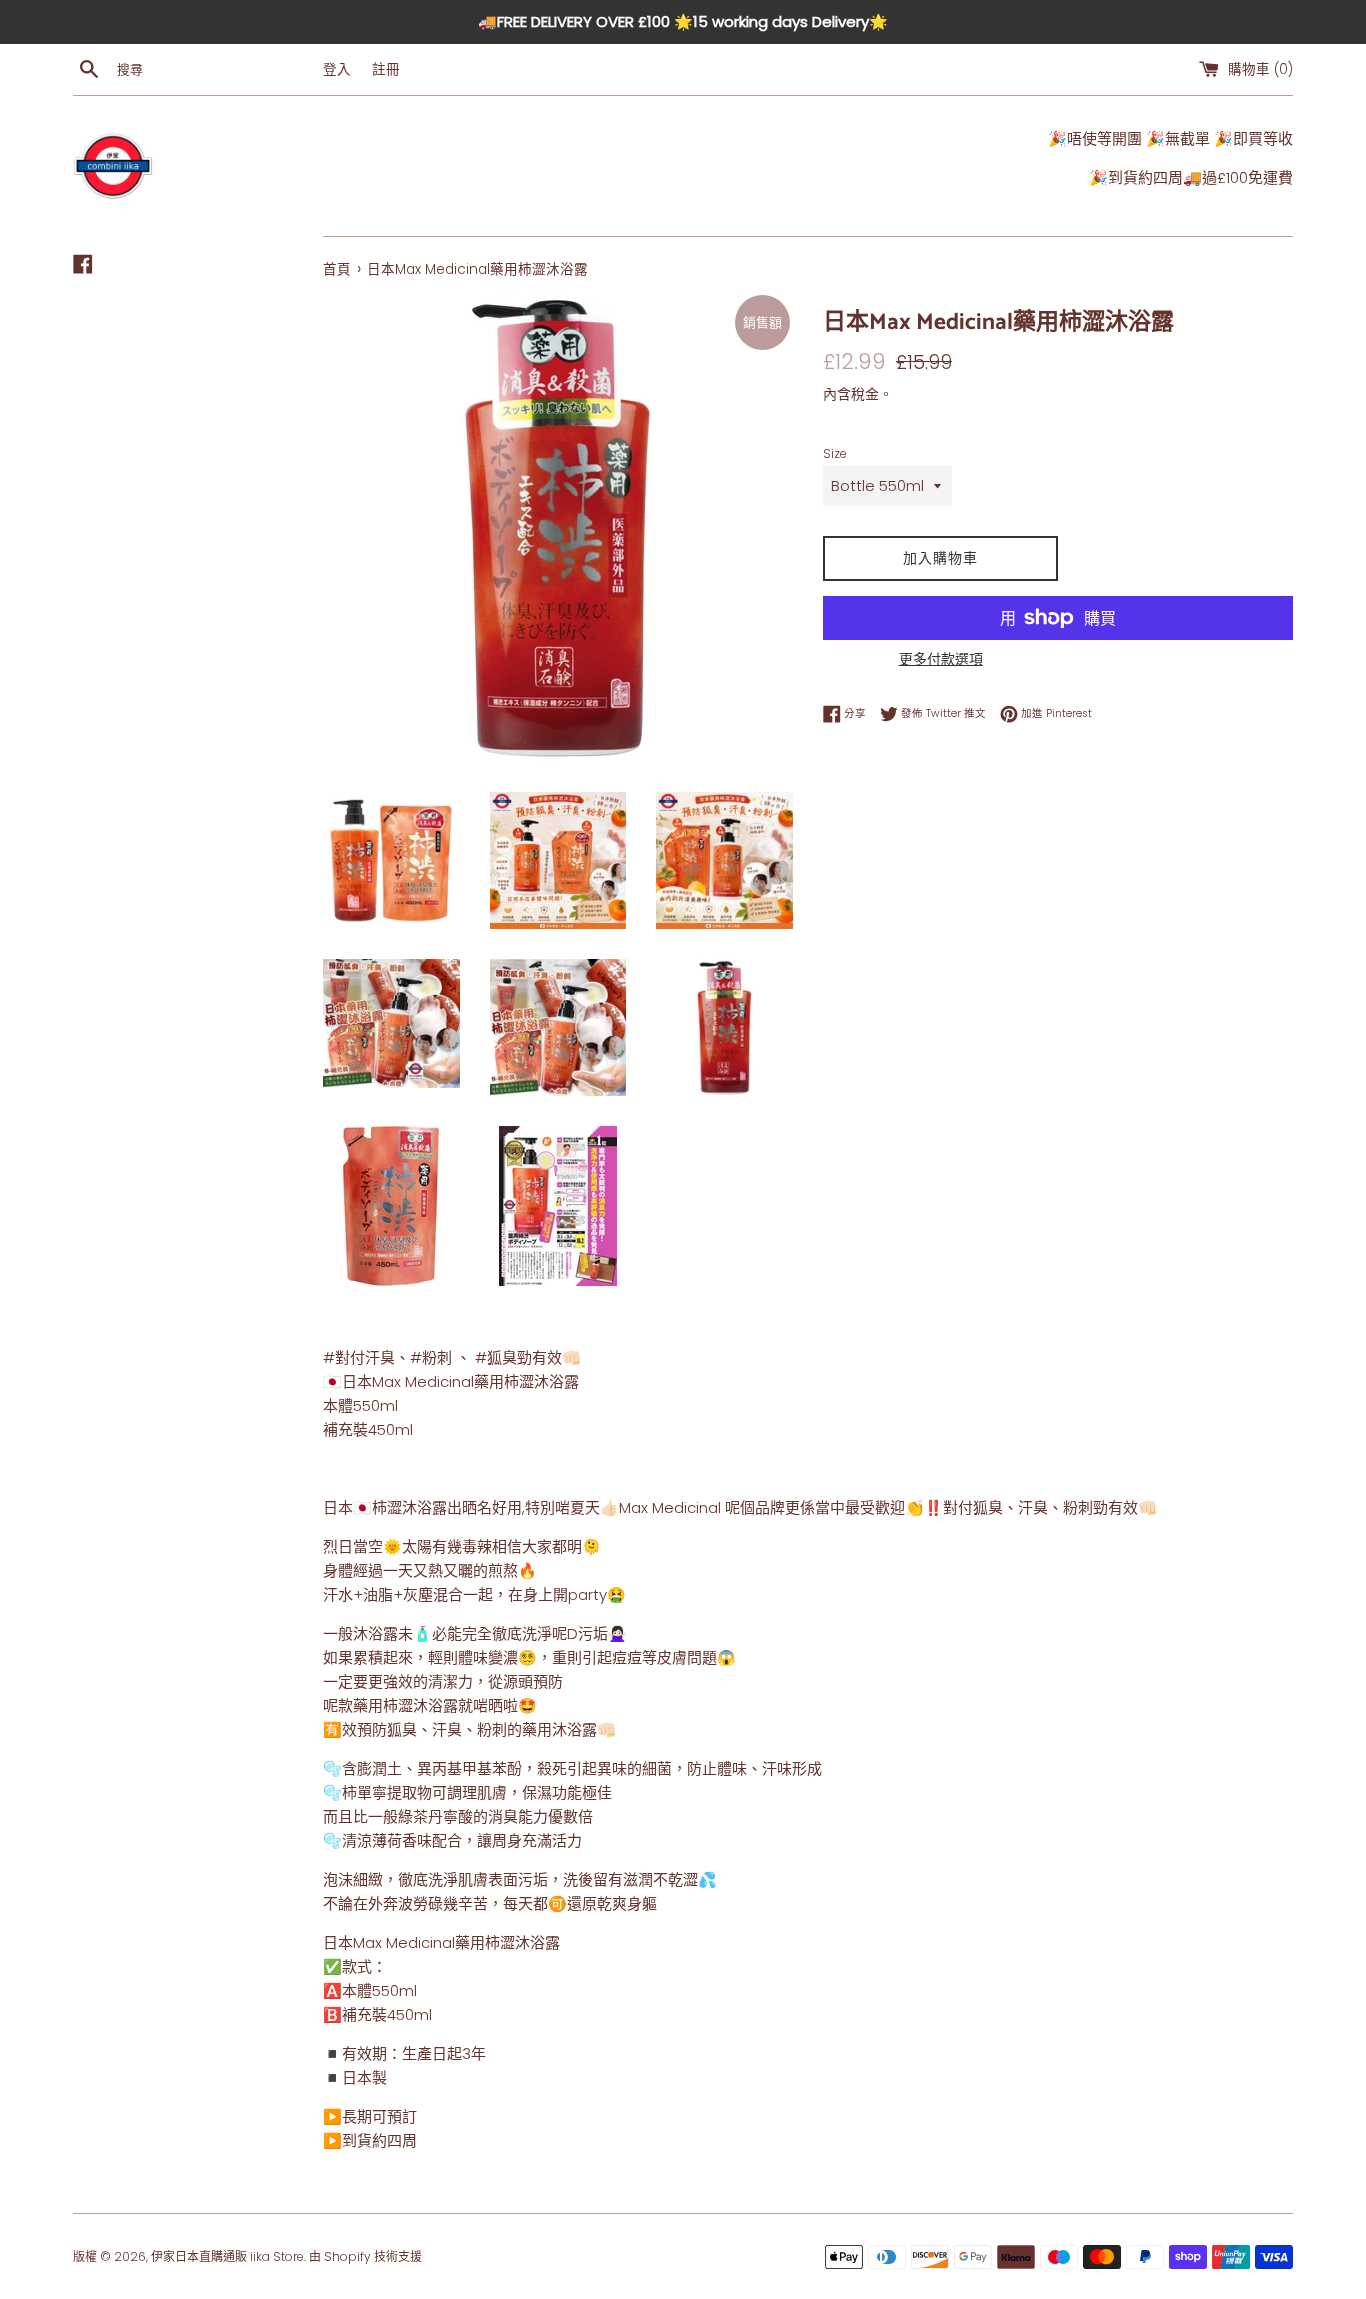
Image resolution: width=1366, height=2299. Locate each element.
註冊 (386, 69)
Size (835, 453)
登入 (337, 69)
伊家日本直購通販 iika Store (227, 2256)
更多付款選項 (941, 659)
